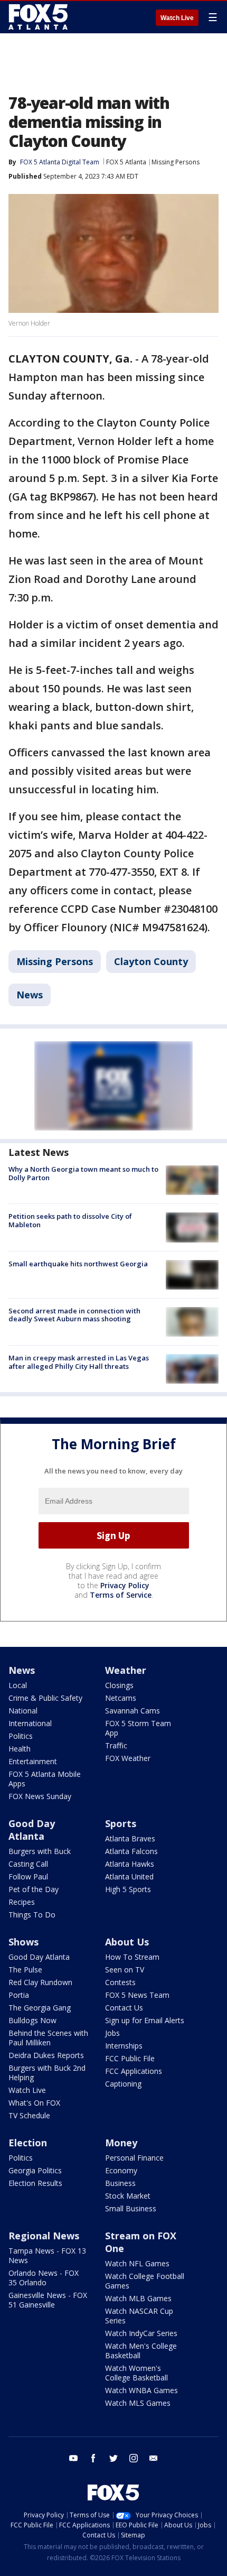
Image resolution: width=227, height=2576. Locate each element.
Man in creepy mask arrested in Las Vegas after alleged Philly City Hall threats (79, 1362)
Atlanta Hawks (130, 1864)
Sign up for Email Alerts (145, 2020)
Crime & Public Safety (45, 1698)
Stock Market (128, 2196)
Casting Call (28, 1864)
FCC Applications (134, 2071)
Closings (119, 1685)
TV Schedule (29, 2115)
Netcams (121, 1698)
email (154, 2458)
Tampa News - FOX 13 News (47, 2255)
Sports (121, 1823)
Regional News (44, 2236)
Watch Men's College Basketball (141, 2351)
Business (120, 2183)
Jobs (112, 2033)
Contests (120, 1982)
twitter (113, 2458)
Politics (21, 1736)
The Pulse (25, 1970)
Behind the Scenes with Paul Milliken (48, 2038)
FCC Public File (130, 2058)
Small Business (131, 2208)
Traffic (116, 1745)
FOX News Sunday (40, 1796)
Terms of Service (121, 1595)
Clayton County (151, 961)
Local (18, 1685)
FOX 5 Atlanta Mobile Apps (45, 1779)
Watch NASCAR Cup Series (139, 2316)
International (30, 1723)
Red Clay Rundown (40, 1982)
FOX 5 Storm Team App (138, 1728)
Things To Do (32, 1915)
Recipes (22, 1902)
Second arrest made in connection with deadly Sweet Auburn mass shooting (74, 1315)
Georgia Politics (35, 2170)
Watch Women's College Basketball (136, 2373)
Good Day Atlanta (32, 1830)
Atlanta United (129, 1877)
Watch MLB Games (138, 2298)
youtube (73, 2458)
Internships (124, 2046)
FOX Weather (128, 1758)
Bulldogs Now (32, 2020)
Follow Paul (28, 1877)
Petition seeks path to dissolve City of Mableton (70, 1220)
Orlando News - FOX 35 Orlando (44, 2278)
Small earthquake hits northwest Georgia (78, 1264)
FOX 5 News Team (137, 1995)
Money (121, 2143)
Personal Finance (134, 2158)
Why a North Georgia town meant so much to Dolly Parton (83, 1173)
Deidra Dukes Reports (46, 2055)
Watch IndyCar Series (141, 2333)
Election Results (35, 2183)
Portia (19, 1995)
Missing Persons (176, 162)
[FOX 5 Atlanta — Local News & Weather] (39, 17)
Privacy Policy (125, 1585)
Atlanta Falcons (131, 1851)
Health (20, 1749)
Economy (121, 2170)
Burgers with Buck (40, 1851)
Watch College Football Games (145, 2281)
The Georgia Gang (40, 2008)
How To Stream (132, 1957)
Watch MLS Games (138, 2403)
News (30, 995)
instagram (134, 2458)
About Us (127, 1942)
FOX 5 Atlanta (126, 162)
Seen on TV (125, 1970)
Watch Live (177, 18)
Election (28, 2143)
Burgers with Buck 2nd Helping (47, 2073)
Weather (126, 1670)
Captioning (123, 2084)
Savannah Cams (133, 1711)
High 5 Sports (128, 1889)
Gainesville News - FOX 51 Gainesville (48, 2300)
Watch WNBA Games (141, 2390)
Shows (23, 1942)
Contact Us (124, 2008)
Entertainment (33, 1761)
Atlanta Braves (130, 1838)
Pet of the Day (34, 1889)
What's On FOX (34, 2103)
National (23, 1711)
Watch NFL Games (137, 2263)
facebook (93, 2458)
